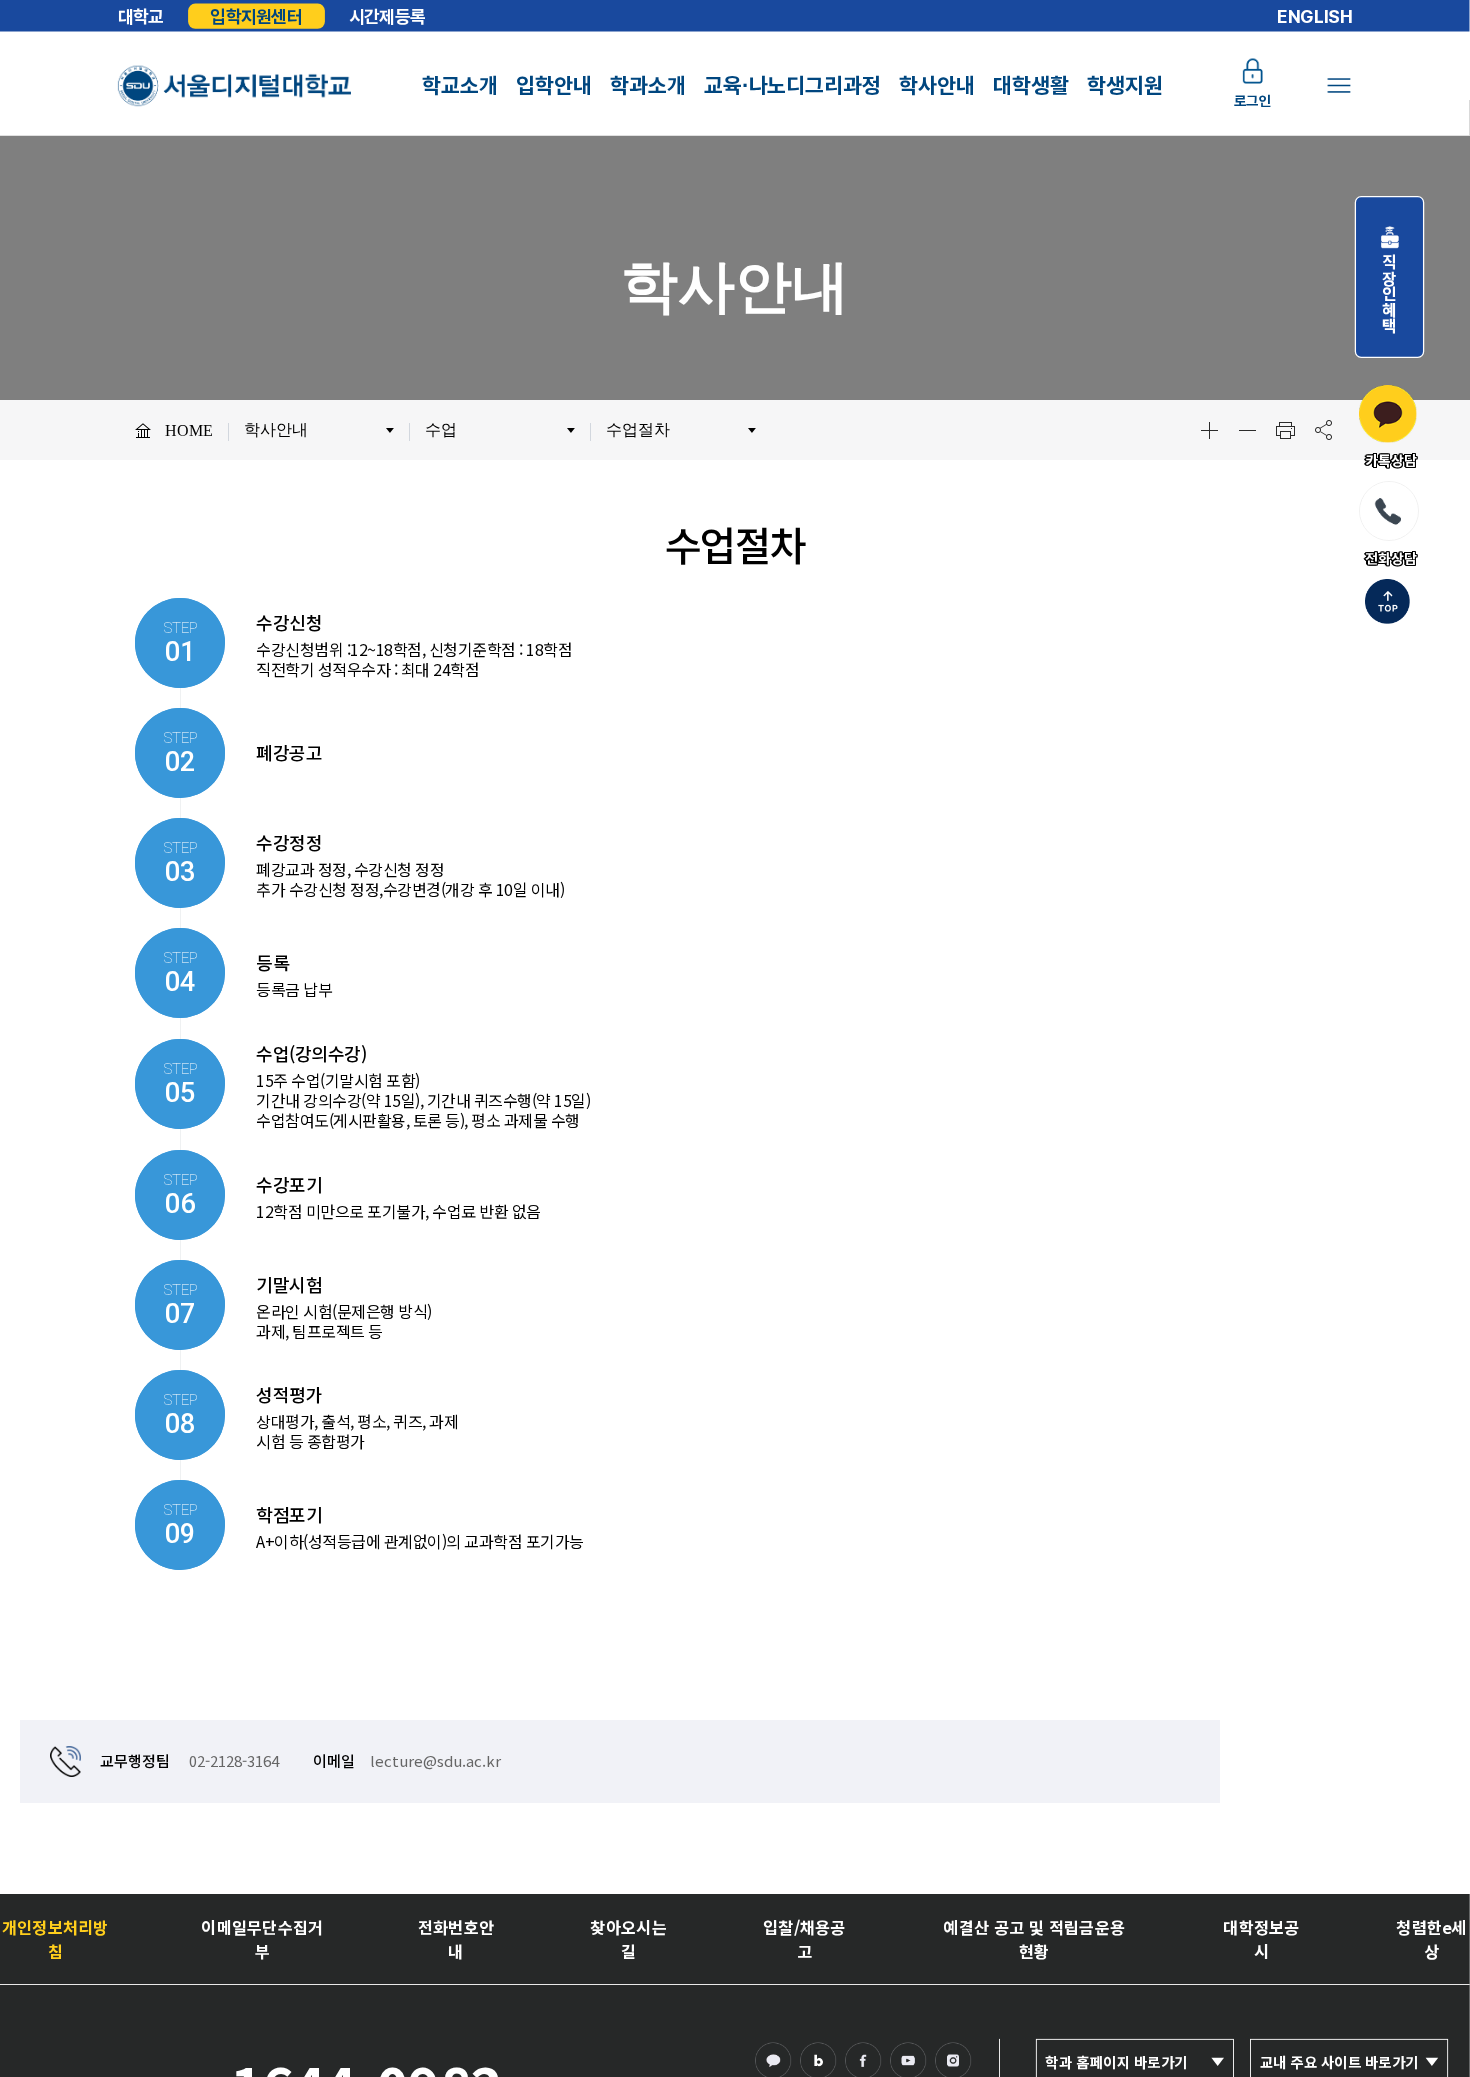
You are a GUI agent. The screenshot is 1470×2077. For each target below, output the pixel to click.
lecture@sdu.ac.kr (435, 1760)
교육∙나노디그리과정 (792, 85)
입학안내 (554, 85)
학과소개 (648, 85)
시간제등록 (387, 16)
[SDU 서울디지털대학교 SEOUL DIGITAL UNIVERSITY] (235, 85)
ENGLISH (1315, 16)
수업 (441, 429)
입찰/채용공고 (804, 1938)
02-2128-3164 (234, 1760)
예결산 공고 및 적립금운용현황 (1034, 1938)
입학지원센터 (256, 16)
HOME (189, 430)
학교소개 (460, 85)
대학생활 (1031, 85)
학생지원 (1125, 85)
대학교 (141, 16)
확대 (1209, 430)
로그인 (1253, 101)
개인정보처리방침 (55, 1938)
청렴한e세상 (1431, 1938)
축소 (1247, 430)
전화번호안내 (456, 1938)
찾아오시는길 (628, 1938)
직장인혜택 (1389, 285)
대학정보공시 (1261, 1938)
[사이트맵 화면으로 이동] (1338, 85)
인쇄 (1285, 430)
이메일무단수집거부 (262, 1938)
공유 (1323, 430)
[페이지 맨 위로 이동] (1387, 603)
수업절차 (638, 429)
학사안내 (937, 85)
